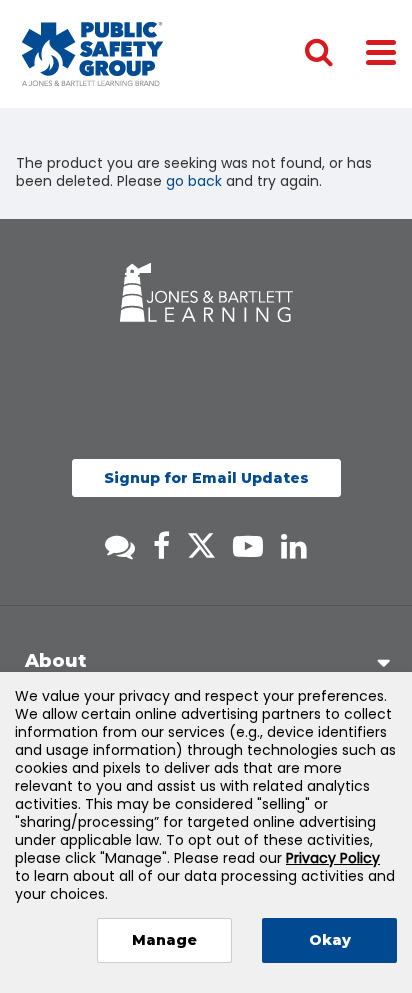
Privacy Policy (333, 858)
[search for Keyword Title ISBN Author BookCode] (335, 54)
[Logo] (92, 54)
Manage (164, 940)
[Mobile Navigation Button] (381, 51)
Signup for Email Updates (206, 478)
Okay (330, 940)
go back (194, 181)
